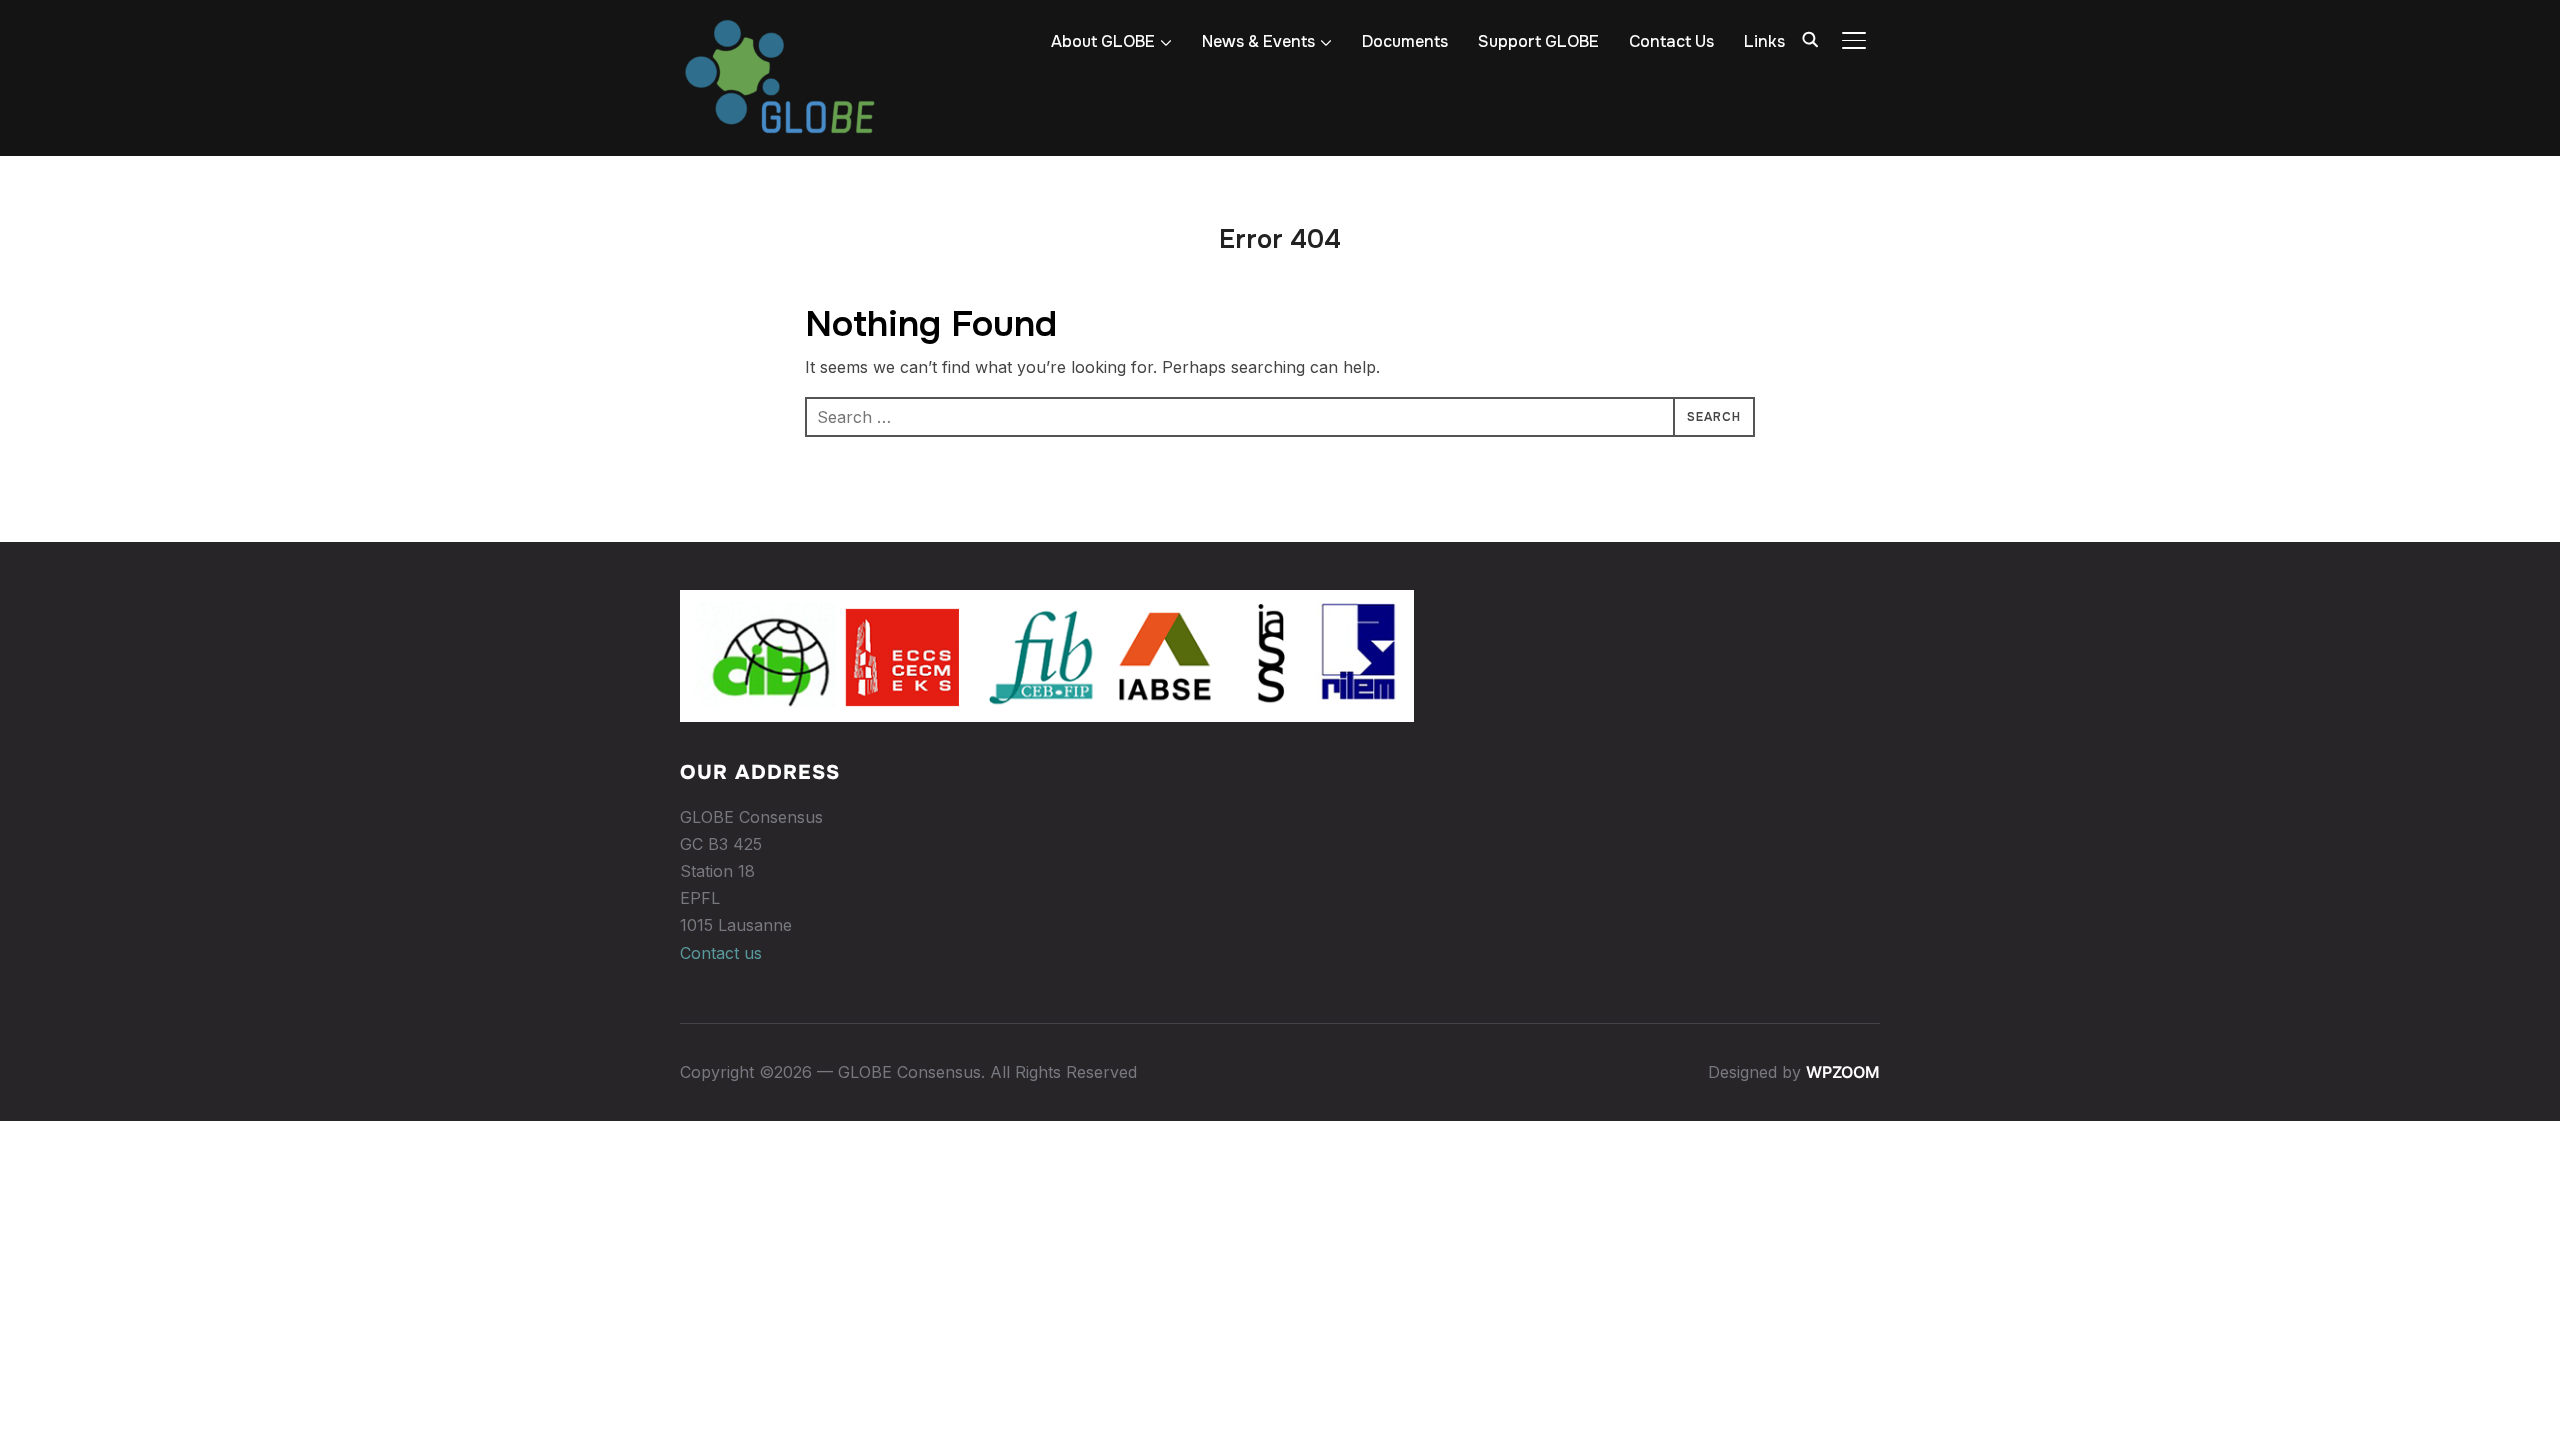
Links (1764, 41)
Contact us (721, 953)
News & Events (1258, 41)
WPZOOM (1843, 1072)
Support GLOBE (1538, 41)
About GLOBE (1103, 41)
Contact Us (1671, 41)
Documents (1405, 41)
